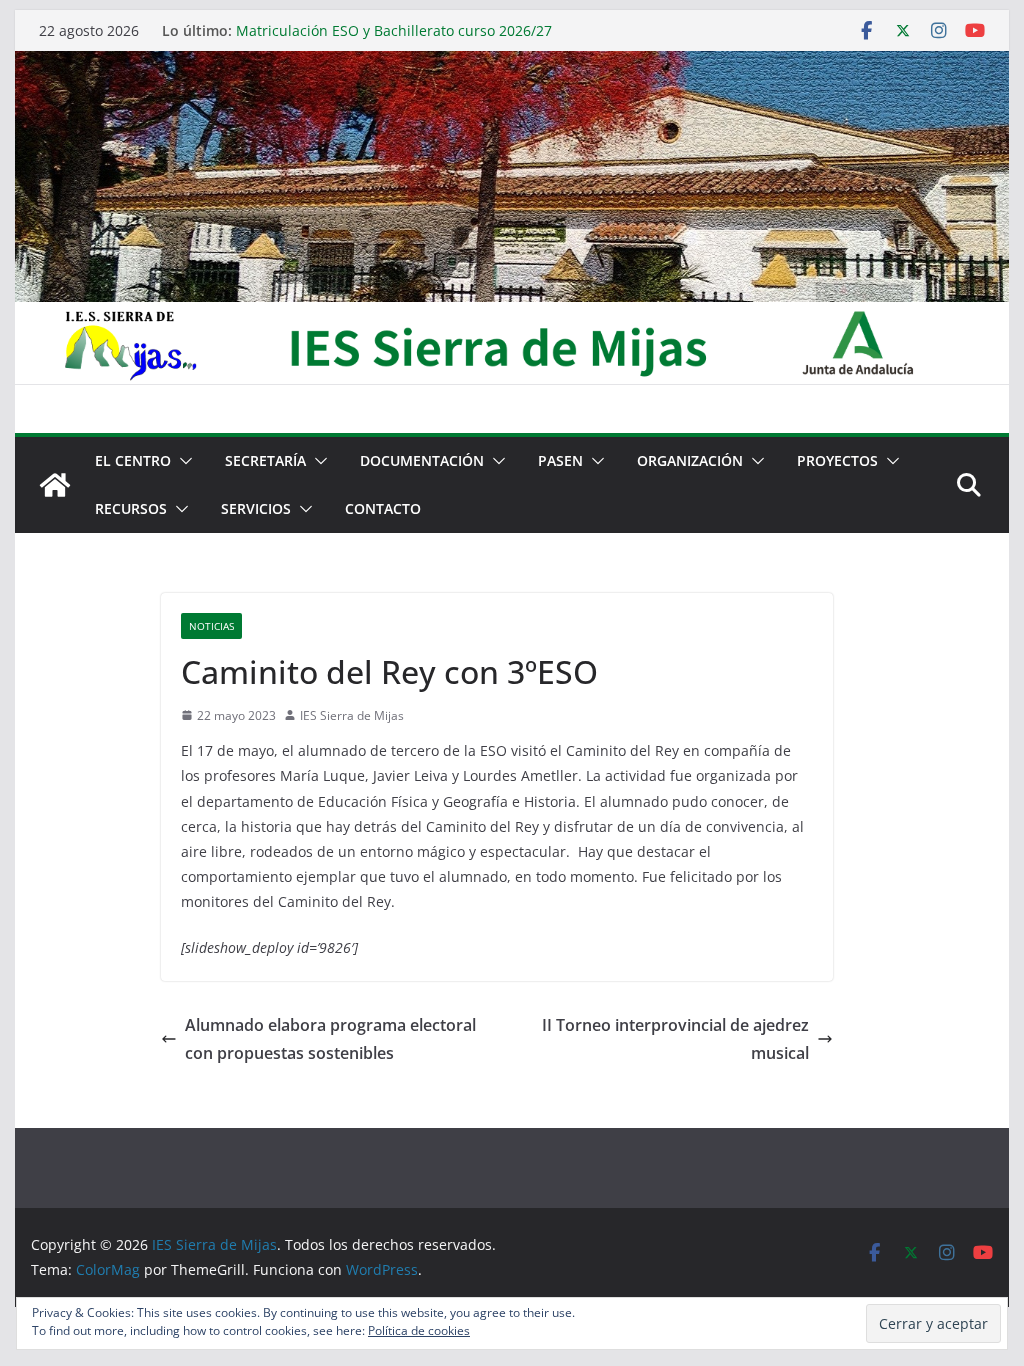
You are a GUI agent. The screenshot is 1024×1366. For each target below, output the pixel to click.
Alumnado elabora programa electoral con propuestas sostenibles (330, 1039)
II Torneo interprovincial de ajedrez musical (675, 1039)
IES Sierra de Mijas (352, 715)
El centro (133, 460)
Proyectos (837, 460)
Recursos (131, 508)
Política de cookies (419, 1330)
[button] (182, 461)
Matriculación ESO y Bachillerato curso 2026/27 (394, 30)
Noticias (211, 626)
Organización (690, 460)
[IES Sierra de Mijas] (511, 65)
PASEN (560, 460)
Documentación (422, 460)
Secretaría (265, 460)
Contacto (383, 508)
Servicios (256, 508)
